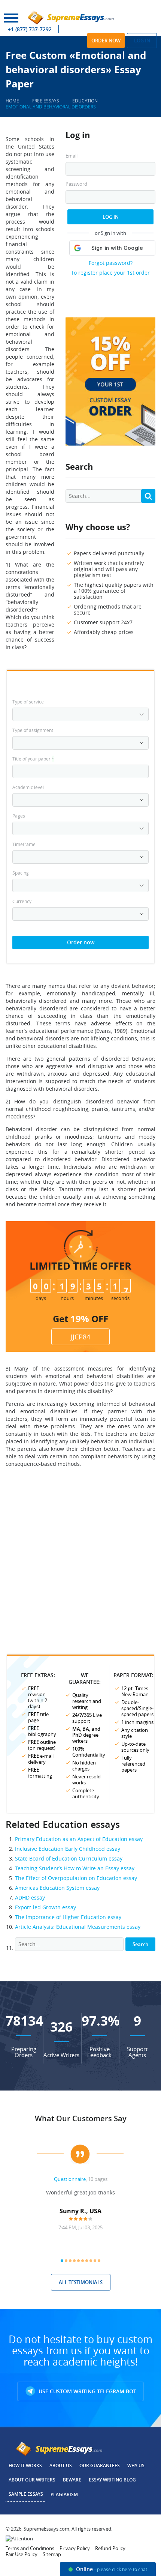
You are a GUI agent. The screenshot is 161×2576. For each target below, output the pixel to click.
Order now (106, 41)
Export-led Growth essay (45, 1907)
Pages (19, 816)
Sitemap (52, 2554)
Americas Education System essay (57, 1888)
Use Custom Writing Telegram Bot (87, 2391)
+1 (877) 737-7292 (30, 29)
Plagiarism (64, 2494)
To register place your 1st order (110, 273)
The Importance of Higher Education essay (68, 1917)
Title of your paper (33, 759)
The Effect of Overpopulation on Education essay (76, 1878)
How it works (25, 2466)
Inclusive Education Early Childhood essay (68, 1849)
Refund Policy (110, 2548)
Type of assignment (33, 730)
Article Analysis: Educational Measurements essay (78, 1927)
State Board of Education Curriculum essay (69, 1858)
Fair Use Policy (22, 2554)
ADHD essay (30, 1897)
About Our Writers (32, 2480)
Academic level (28, 787)
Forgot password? (111, 263)
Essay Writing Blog (112, 2480)
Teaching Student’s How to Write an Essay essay (75, 1868)
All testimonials (81, 2282)
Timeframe (24, 844)
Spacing (21, 873)
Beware (72, 2480)
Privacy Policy (75, 2548)
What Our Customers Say (81, 2118)
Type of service (28, 702)
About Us (61, 2466)
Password (76, 184)
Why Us (136, 2466)
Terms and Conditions (30, 2548)
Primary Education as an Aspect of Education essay (79, 1839)
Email (72, 156)
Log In (111, 217)
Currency (22, 901)
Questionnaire (70, 2179)
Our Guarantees (100, 2466)
